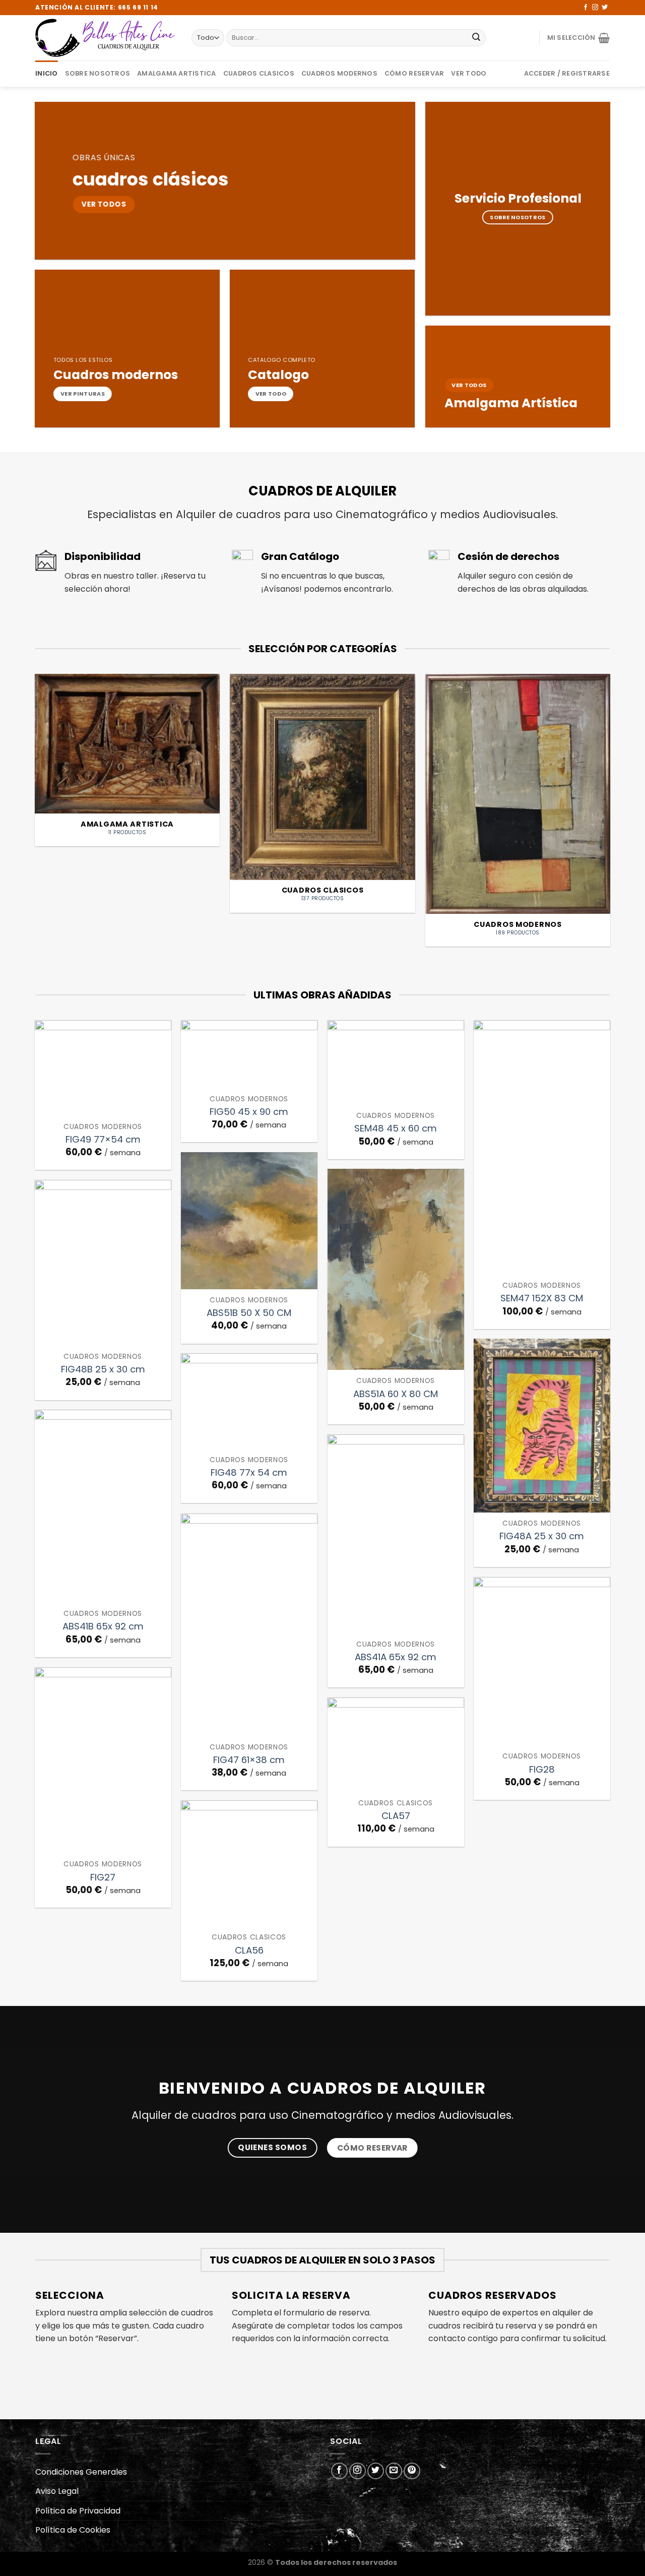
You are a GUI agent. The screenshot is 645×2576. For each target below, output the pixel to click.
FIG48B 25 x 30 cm (103, 1369)
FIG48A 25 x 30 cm (542, 1536)
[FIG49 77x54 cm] (103, 1068)
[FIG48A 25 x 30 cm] (542, 1426)
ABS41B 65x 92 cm (103, 1626)
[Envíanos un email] (394, 2471)
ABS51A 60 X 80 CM (396, 1394)
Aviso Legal (57, 2491)
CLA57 (396, 1816)
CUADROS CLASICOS (259, 73)
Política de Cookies (73, 2530)
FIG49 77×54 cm (103, 1140)
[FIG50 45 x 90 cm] (249, 1054)
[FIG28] (542, 1661)
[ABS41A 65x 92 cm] (396, 1534)
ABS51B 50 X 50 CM (249, 1313)
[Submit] (476, 38)
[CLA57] (396, 1745)
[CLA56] (249, 1863)
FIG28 (542, 1770)
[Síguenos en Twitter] (605, 8)
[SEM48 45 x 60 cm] (396, 1062)
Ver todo (469, 73)
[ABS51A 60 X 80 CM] (396, 1269)
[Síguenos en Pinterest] (412, 2471)
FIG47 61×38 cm (249, 1760)
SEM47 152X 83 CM (542, 1298)
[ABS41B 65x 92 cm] (103, 1506)
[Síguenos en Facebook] (586, 8)
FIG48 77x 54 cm (249, 1473)
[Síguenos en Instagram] (595, 8)
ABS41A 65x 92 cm (396, 1657)
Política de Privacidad (78, 2511)
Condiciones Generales (81, 2472)
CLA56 (249, 1951)
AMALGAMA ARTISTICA (177, 73)
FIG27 (103, 1877)
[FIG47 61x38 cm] (249, 1625)
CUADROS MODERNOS (339, 73)
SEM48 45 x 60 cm (396, 1128)
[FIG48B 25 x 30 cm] (103, 1263)
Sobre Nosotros (98, 73)
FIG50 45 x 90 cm (249, 1112)
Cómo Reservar (414, 73)
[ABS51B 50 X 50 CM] (249, 1221)
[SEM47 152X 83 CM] (542, 1147)
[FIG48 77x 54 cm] (249, 1401)
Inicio (47, 73)
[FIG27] (103, 1761)
